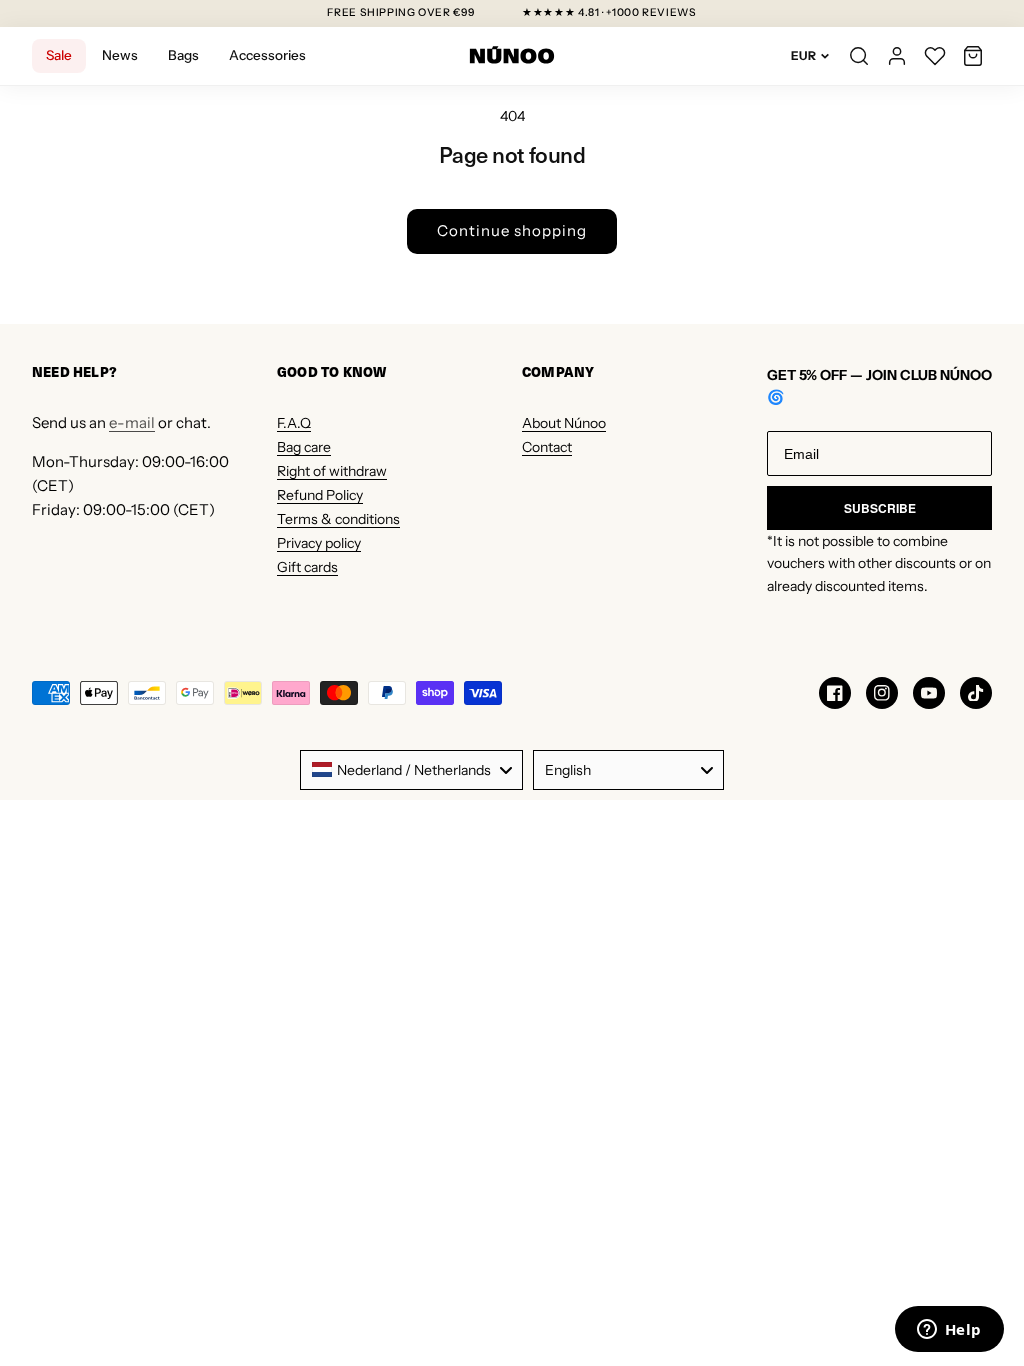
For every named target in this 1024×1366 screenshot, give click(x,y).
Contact (547, 447)
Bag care (304, 447)
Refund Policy (320, 495)
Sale (59, 55)
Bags (183, 55)
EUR (803, 55)
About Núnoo (564, 423)
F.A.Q (294, 423)
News (120, 55)
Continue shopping (512, 230)
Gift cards (307, 567)
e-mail (132, 422)
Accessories (267, 55)
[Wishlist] (935, 56)
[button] (973, 56)
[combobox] (411, 770)
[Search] (859, 56)
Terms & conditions (338, 519)
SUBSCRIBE (880, 508)
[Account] (897, 56)
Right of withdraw (332, 471)
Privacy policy (319, 543)
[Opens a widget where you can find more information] (949, 1331)
